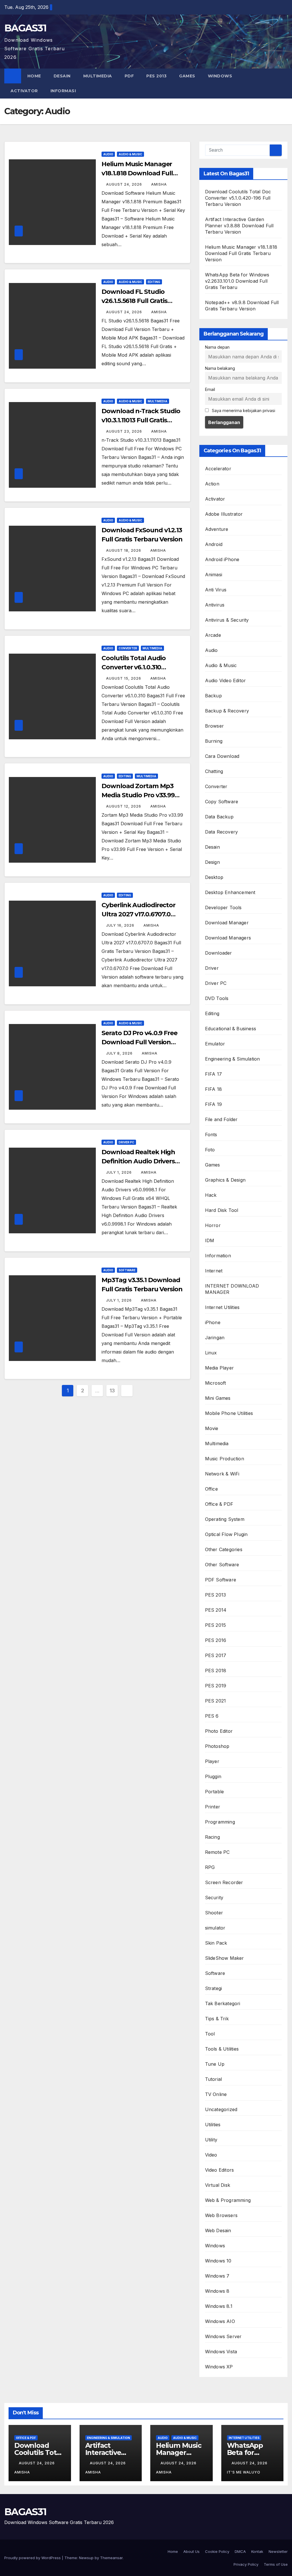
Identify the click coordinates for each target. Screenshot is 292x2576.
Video (211, 2155)
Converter (128, 648)
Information (218, 1256)
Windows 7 (217, 2276)
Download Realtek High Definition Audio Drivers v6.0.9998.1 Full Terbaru (138, 1161)
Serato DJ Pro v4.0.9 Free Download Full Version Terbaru (139, 1042)
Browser (214, 726)
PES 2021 (216, 1701)
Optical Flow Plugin (226, 1534)
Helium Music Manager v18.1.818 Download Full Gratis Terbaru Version (137, 173)
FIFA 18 (213, 1089)
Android (214, 544)
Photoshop (217, 1746)
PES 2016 (216, 1640)
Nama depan (217, 347)
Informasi (64, 91)
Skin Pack (216, 1943)
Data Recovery (222, 832)
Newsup (86, 2558)
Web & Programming (228, 2200)
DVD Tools (217, 998)
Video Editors (220, 2170)
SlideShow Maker (225, 1958)
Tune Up (215, 2064)
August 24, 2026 (125, 184)
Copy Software (222, 802)
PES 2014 (216, 1610)
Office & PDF (219, 1504)
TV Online (216, 2094)
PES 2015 (216, 1625)
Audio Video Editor (226, 680)
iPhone (213, 1322)
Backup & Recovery (227, 711)
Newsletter (278, 2551)
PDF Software (221, 1580)
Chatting (214, 771)
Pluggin (213, 1776)
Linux (211, 1353)
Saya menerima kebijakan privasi (243, 410)
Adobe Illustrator (224, 514)
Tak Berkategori (223, 2003)
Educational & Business (231, 1029)
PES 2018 (216, 1671)
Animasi (214, 575)
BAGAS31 (25, 28)
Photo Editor (219, 1731)
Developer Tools (223, 907)
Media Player (219, 1368)
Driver (212, 968)
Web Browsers (221, 2215)
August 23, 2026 (125, 431)
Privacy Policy (246, 2564)
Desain (62, 76)
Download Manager (227, 923)
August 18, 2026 (124, 550)
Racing (212, 1837)
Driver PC (126, 1142)
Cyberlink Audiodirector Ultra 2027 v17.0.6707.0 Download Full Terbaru (138, 914)
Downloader (219, 953)
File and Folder (221, 1119)
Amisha (159, 184)
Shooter (214, 1913)
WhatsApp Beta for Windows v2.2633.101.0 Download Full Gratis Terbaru (237, 281)
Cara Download (222, 756)
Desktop (214, 877)
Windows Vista (221, 2352)
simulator (215, 1928)
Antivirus (215, 605)
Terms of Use (276, 2564)
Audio (108, 154)
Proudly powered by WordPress (33, 2558)
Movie (212, 1428)
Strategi (214, 1988)
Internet (214, 1271)
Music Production (225, 1459)
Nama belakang (220, 368)
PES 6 (212, 1716)
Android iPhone (222, 559)
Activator (24, 91)
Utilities (213, 2125)
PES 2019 (216, 1686)
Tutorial (214, 2079)
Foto (210, 1150)
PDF (129, 76)
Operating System (225, 1519)
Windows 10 (218, 2261)
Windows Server (223, 2336)
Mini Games (218, 1398)
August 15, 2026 (124, 678)
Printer (213, 1807)
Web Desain (218, 2230)
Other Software (222, 1565)
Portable (215, 1792)
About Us (191, 2551)
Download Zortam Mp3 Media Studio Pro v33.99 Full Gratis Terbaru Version (142, 795)
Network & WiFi (222, 1474)
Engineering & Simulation (233, 1059)
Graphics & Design (225, 1180)
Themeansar (111, 2558)
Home (34, 76)
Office (211, 1489)
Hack (211, 1195)
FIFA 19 (213, 1104)
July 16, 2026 (121, 925)
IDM (210, 1240)
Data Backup (219, 817)
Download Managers (228, 938)
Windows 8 (217, 2291)
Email (210, 389)
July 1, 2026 (119, 1172)
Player (212, 1761)
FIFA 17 (213, 1074)
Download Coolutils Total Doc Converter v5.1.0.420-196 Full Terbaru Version (238, 198)
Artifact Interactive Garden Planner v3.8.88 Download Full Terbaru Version (239, 226)
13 (112, 1391)
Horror (213, 1225)
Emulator (215, 1044)
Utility (211, 2140)
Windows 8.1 (219, 2306)
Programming (220, 1822)
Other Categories (224, 1549)
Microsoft (216, 1383)
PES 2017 (216, 1655)
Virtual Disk (218, 2185)
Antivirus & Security (227, 620)
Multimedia (98, 76)
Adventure (217, 529)
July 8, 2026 (120, 1053)
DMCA (240, 2551)
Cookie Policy (217, 2551)
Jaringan (215, 1338)
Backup (213, 696)
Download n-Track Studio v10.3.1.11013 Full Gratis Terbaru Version (141, 420)
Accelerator (218, 469)
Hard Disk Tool (222, 1210)
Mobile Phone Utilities (229, 1413)
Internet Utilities (222, 1307)
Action (212, 484)
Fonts (211, 1135)
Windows (220, 76)
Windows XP (219, 2367)
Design (212, 862)
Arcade (213, 635)
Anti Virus (216, 590)
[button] (284, 83)
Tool (210, 2034)
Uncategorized (221, 2109)
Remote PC (217, 1852)
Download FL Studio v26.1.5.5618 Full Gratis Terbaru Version (134, 301)
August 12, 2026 (124, 806)
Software (127, 1270)
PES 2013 (156, 76)
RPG (210, 1867)
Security (214, 1898)
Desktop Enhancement (230, 892)
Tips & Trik (217, 2019)
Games (187, 76)
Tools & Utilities (222, 2049)
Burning (214, 741)
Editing (154, 282)
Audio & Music (130, 154)
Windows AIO (220, 2321)
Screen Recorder (224, 1882)
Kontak (257, 2551)
